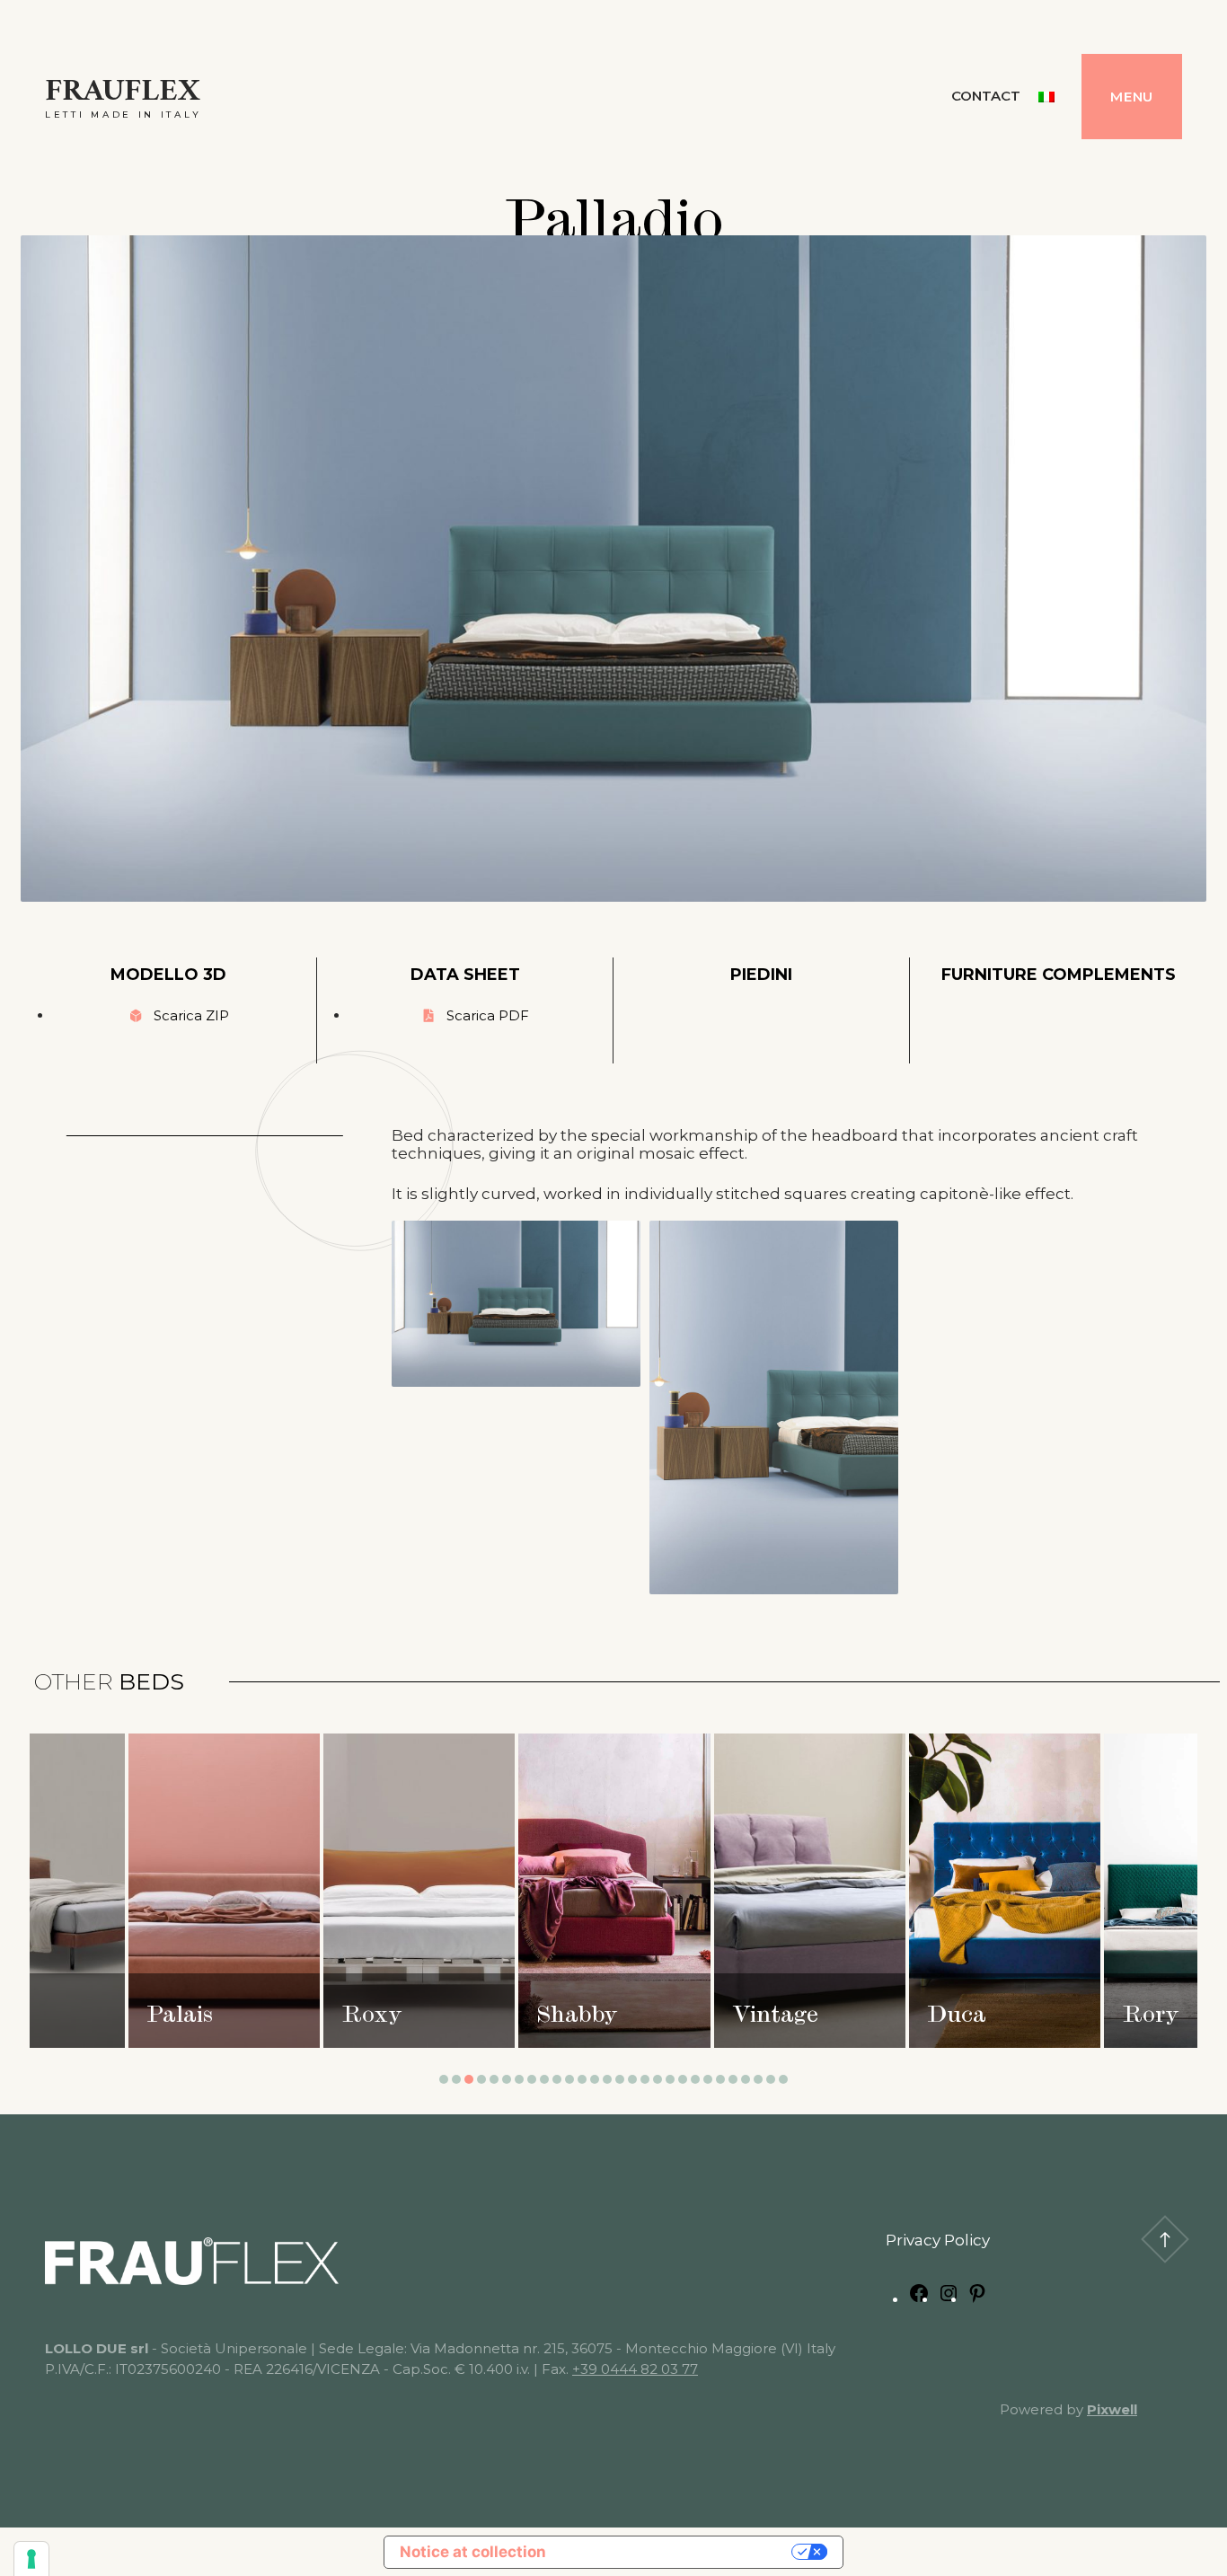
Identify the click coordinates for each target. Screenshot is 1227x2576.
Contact (986, 96)
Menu (1132, 97)
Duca (566, 2017)
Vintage (384, 2017)
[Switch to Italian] (1046, 97)
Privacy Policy (938, 2240)
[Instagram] (949, 2298)
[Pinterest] (977, 2298)
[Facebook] (919, 2298)
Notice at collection (473, 2552)
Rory (759, 2017)
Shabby (186, 2017)
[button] (444, 2079)
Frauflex (123, 92)
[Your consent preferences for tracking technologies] (31, 2559)
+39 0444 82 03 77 (635, 2369)
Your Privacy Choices (679, 2552)
